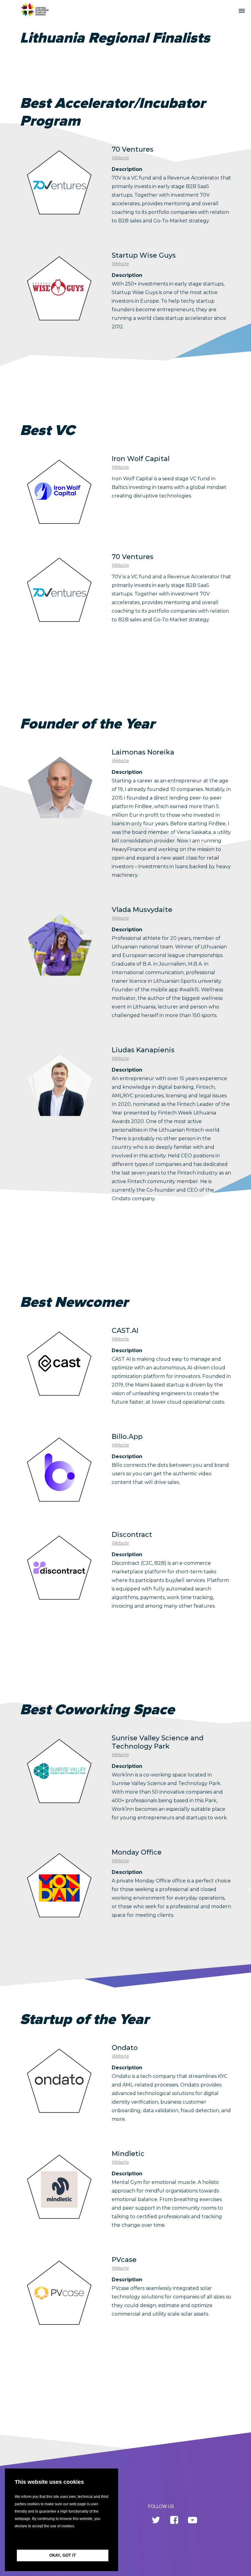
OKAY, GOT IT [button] (63, 2555)
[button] (62, 2540)
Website (120, 158)
